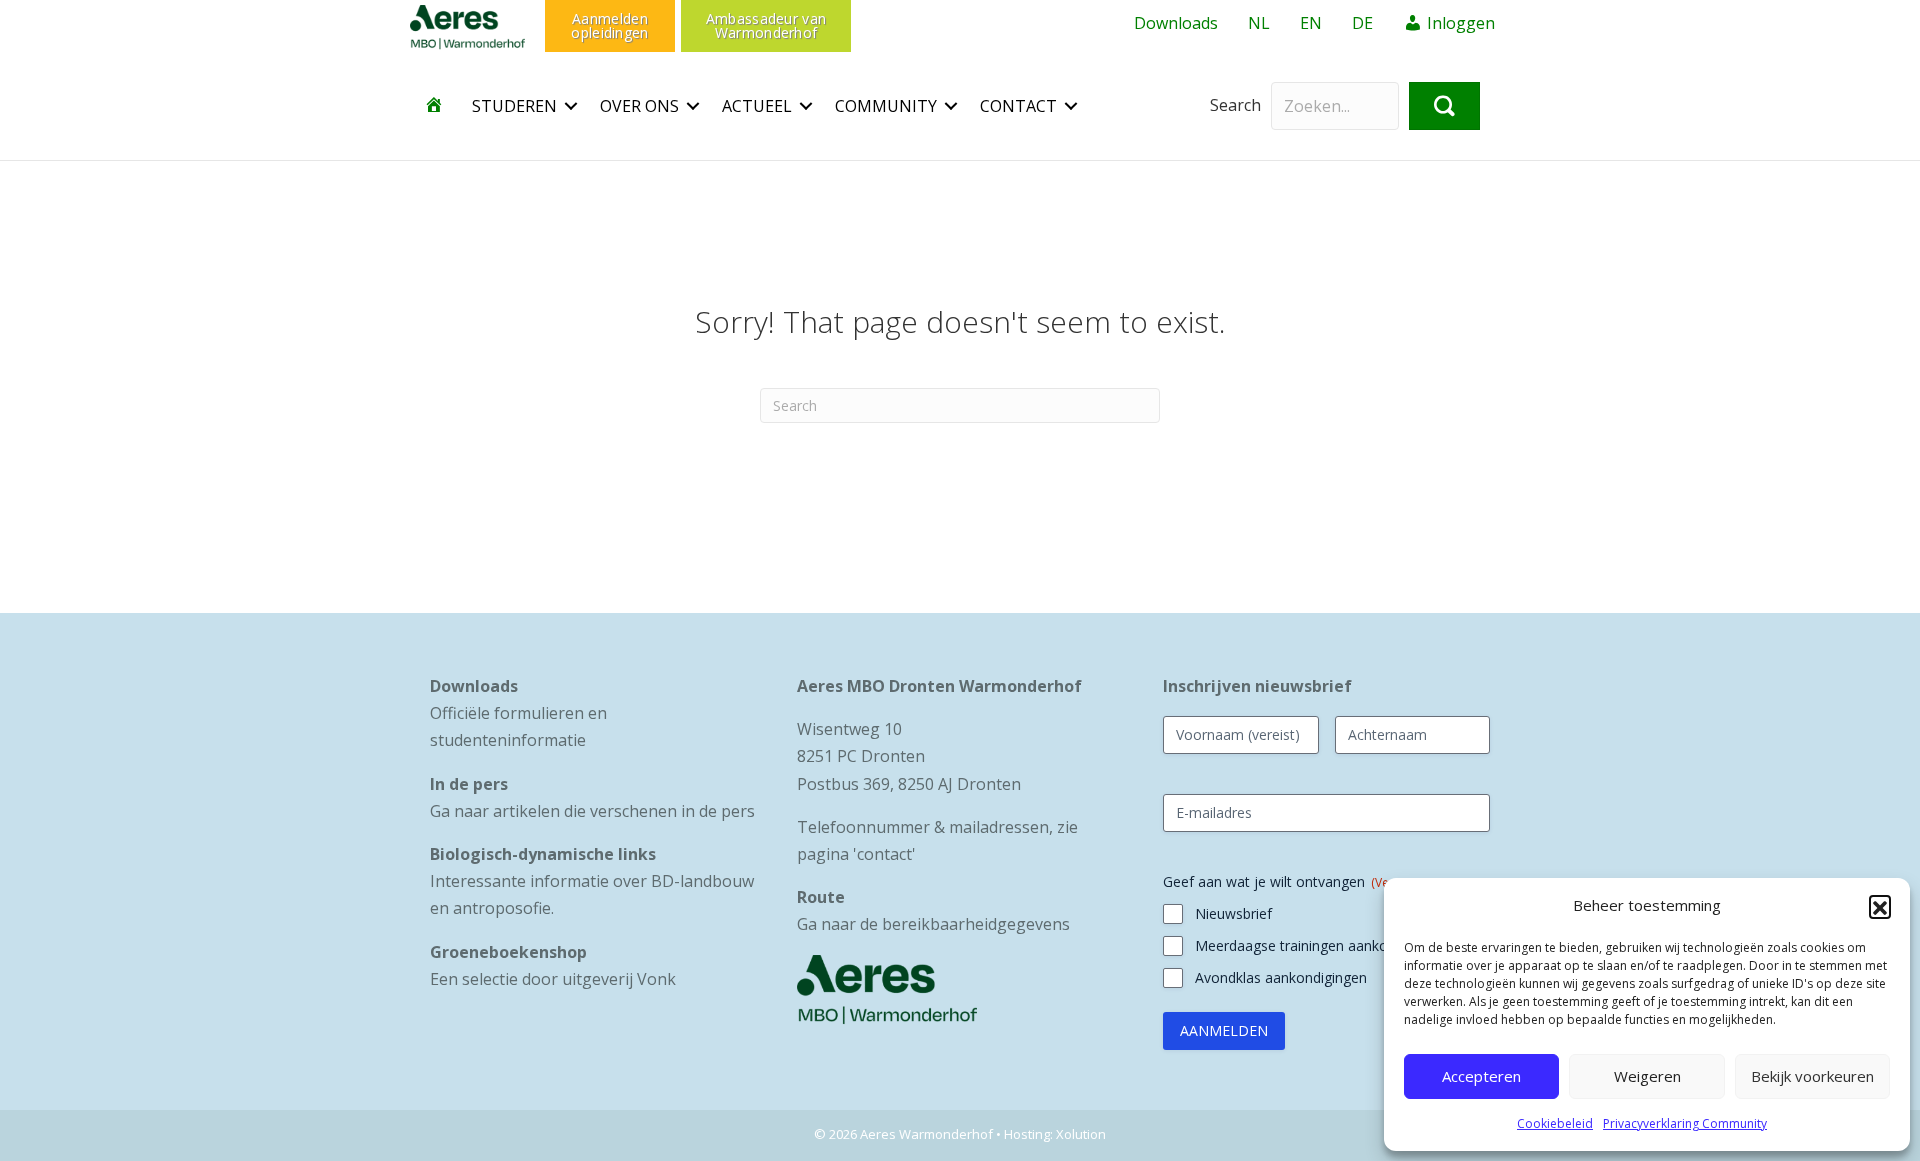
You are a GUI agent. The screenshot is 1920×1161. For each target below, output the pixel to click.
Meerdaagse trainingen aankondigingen (1322, 945)
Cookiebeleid (1555, 1123)
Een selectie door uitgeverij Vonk (553, 979)
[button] (1880, 906)
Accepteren (1481, 1076)
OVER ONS (639, 106)
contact (884, 854)
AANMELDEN (1224, 1030)
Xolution (1081, 1134)
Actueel (757, 106)
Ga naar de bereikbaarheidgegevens (933, 924)
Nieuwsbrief (1233, 913)
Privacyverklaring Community (1685, 1123)
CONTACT (1018, 106)
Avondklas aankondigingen (1281, 977)
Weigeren (1647, 1076)
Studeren (514, 106)
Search (1235, 105)
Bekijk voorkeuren (1812, 1076)
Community (886, 106)
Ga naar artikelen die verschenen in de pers (592, 811)
